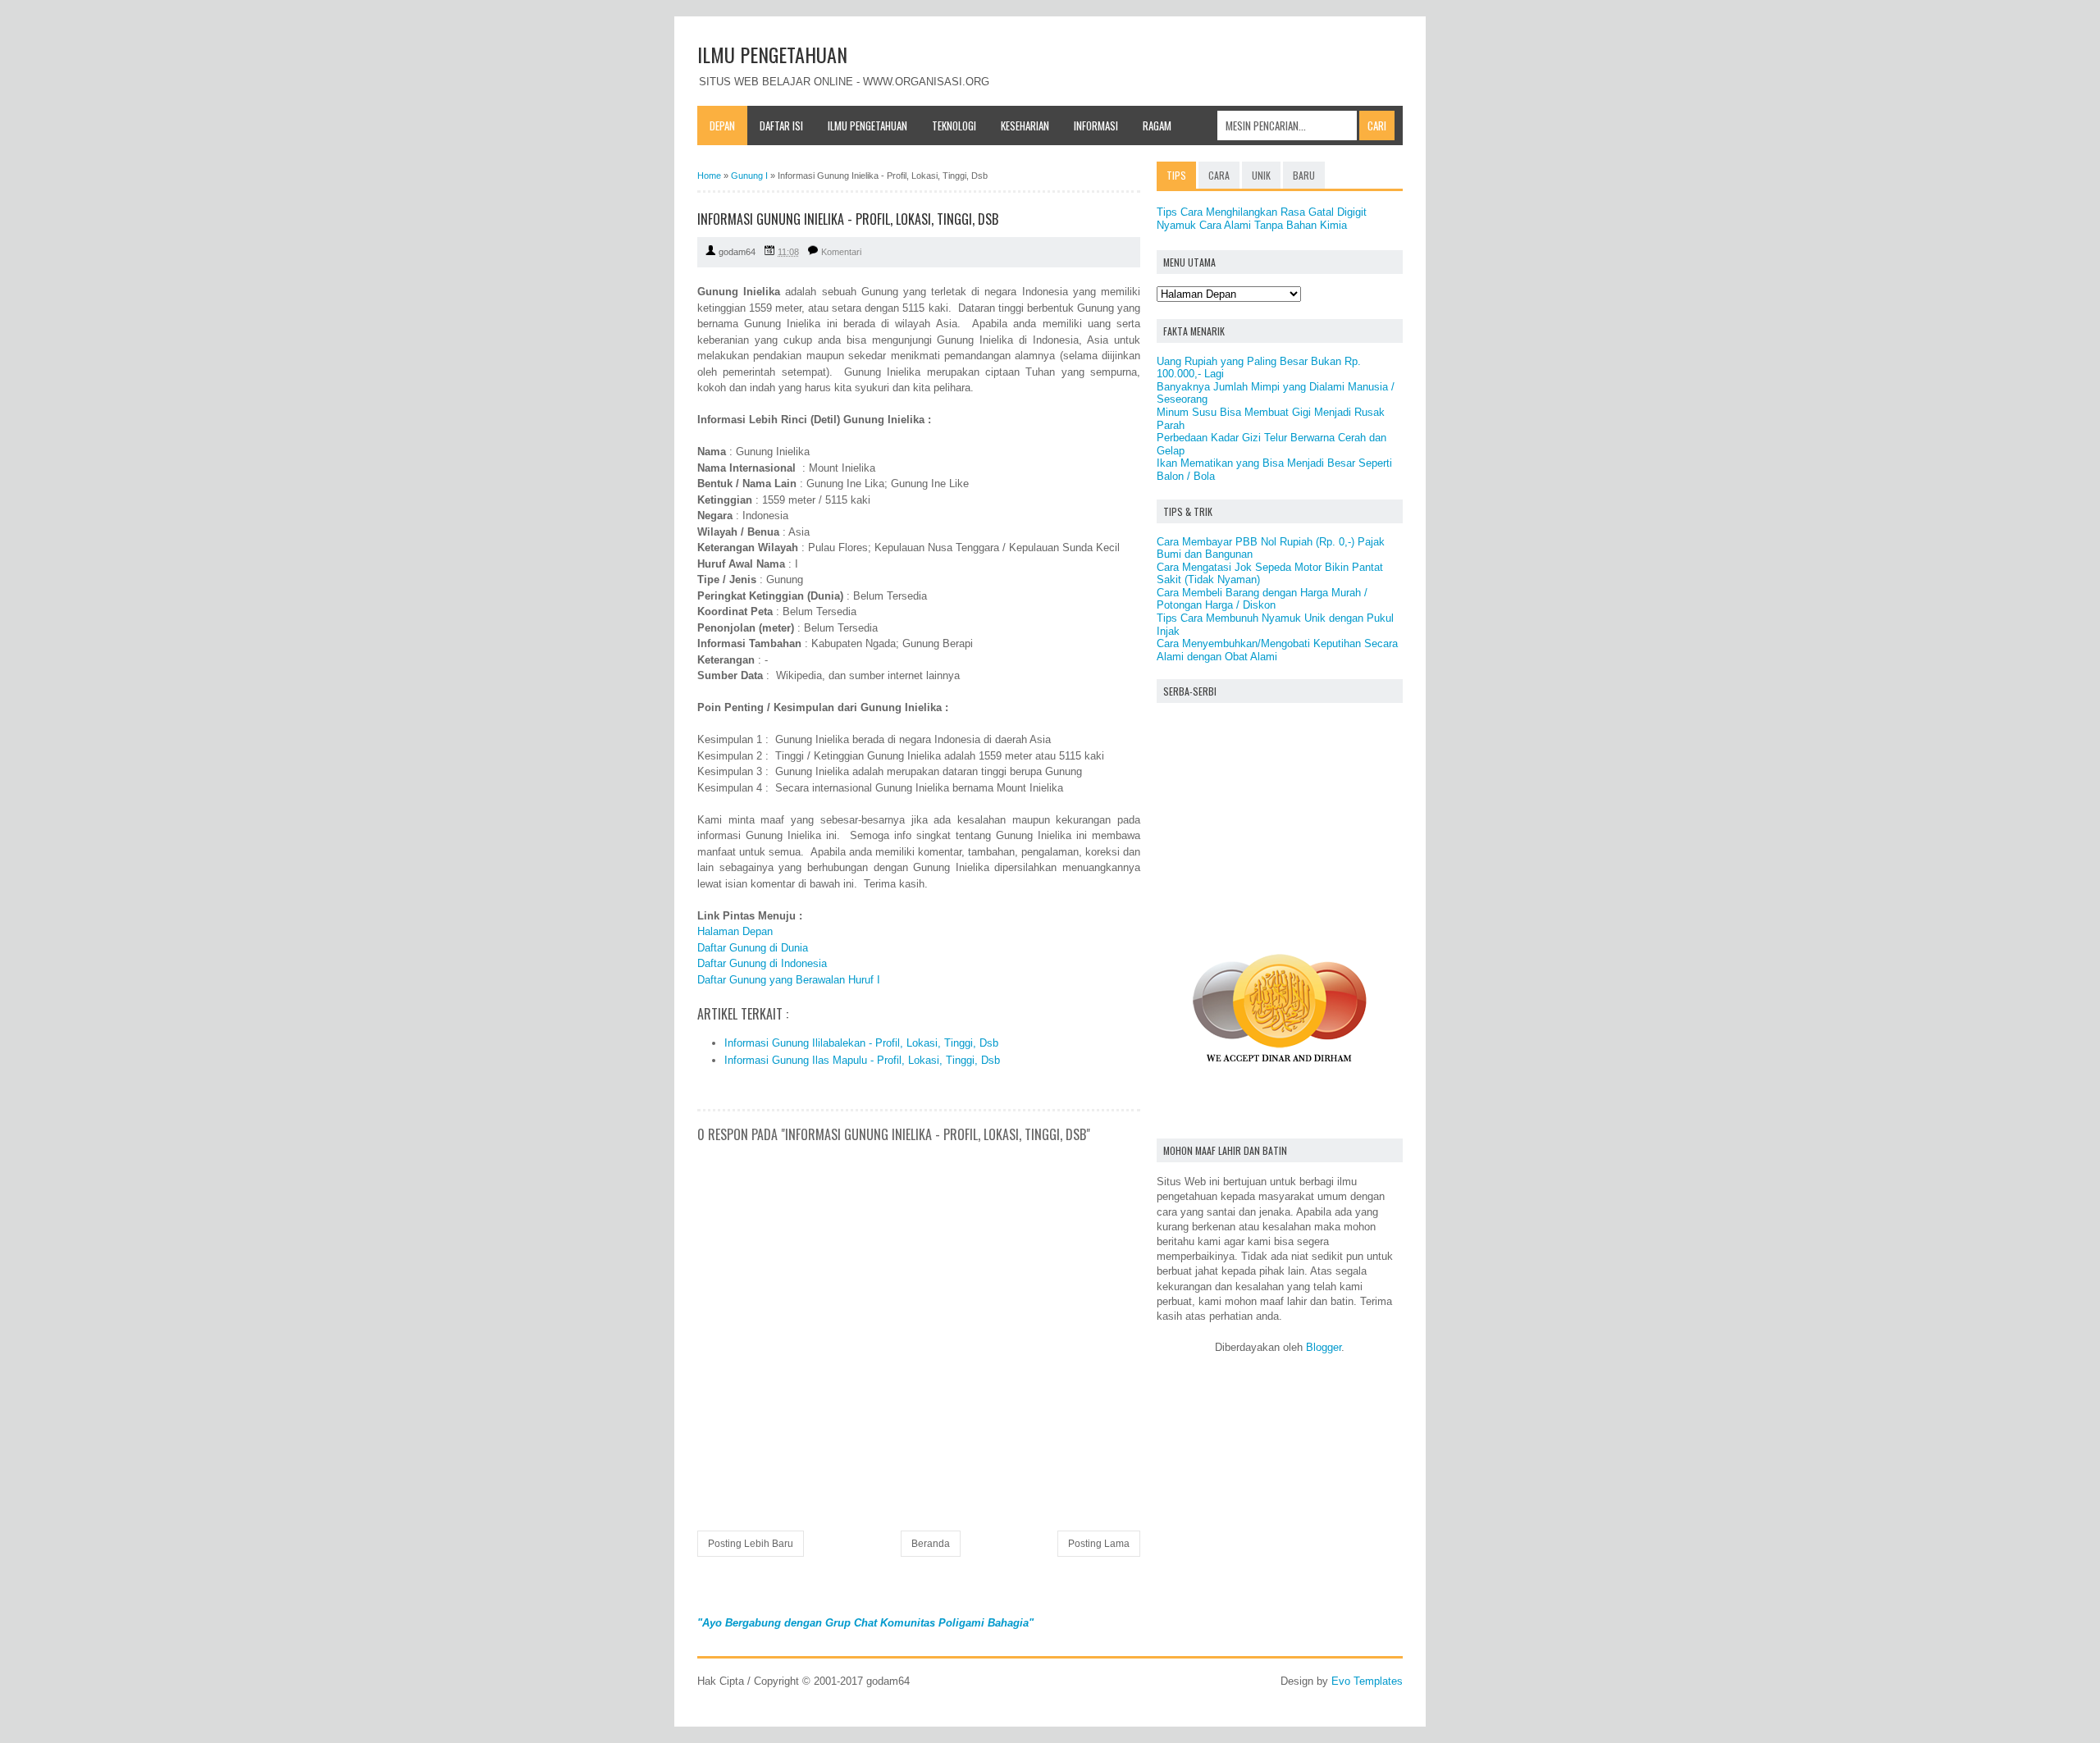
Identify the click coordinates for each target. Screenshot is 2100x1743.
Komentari (841, 252)
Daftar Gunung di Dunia (753, 948)
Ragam (1157, 125)
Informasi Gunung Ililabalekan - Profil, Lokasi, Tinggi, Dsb (861, 1043)
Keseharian (1025, 125)
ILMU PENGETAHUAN (772, 54)
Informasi (1096, 125)
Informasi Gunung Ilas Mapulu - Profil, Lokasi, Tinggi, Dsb (862, 1060)
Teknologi (954, 125)
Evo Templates (1367, 1681)
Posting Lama (1099, 1544)
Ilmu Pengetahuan (867, 125)
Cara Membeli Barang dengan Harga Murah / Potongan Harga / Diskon (1262, 599)
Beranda (931, 1544)
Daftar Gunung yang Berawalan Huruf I (789, 980)
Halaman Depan (735, 931)
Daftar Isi (781, 125)
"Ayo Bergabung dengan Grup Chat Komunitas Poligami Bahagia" (865, 1623)
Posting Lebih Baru (751, 1544)
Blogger (1324, 1347)
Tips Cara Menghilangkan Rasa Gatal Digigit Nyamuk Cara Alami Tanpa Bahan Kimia (1262, 219)
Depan (722, 125)
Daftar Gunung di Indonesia (762, 963)
